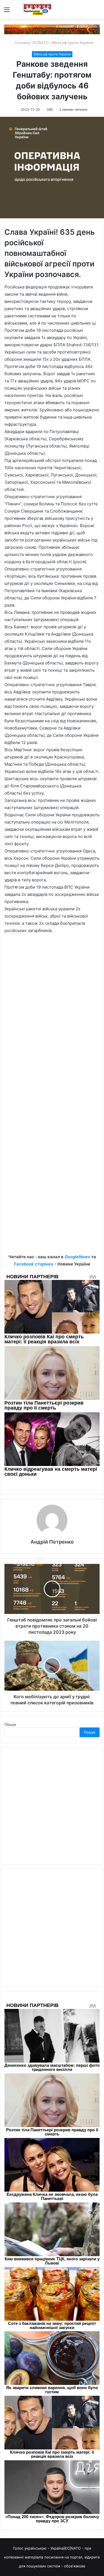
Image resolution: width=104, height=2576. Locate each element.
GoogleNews (77, 1257)
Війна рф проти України (72, 43)
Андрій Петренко (52, 1542)
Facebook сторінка (34, 1264)
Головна (22, 43)
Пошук (10, 1724)
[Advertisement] (52, 1199)
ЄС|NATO (40, 43)
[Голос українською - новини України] (37, 9)
